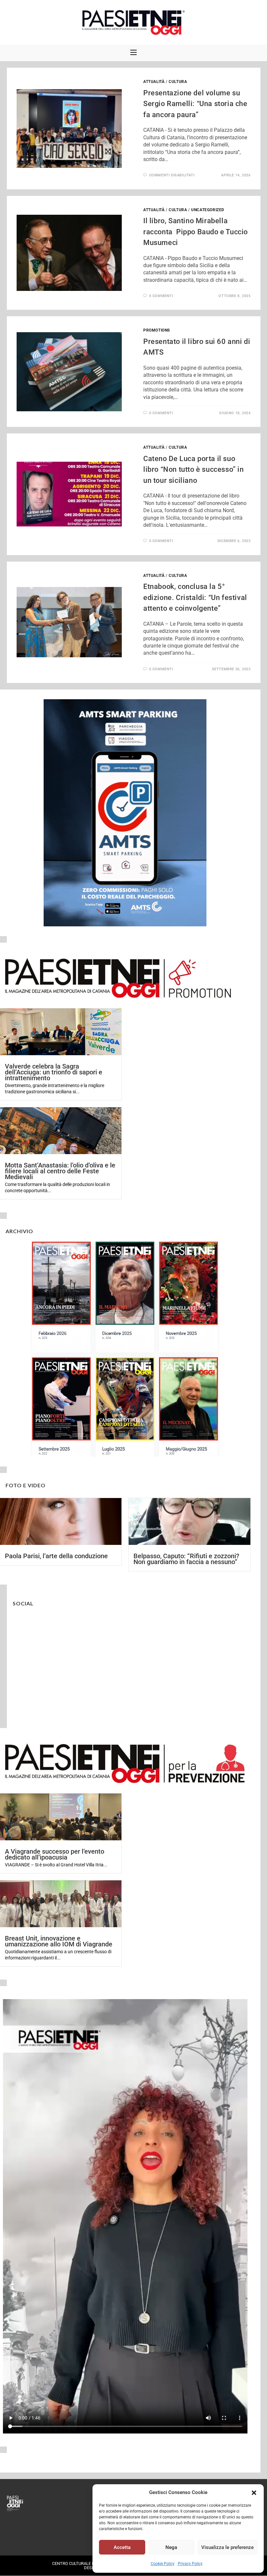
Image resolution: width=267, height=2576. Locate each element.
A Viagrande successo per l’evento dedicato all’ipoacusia (55, 1854)
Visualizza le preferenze (227, 2547)
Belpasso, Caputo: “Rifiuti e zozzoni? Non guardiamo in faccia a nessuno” (186, 1559)
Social (23, 1603)
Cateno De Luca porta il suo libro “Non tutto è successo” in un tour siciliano (194, 470)
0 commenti (161, 296)
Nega (171, 2547)
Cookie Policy (163, 2564)
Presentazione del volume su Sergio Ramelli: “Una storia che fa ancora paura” (195, 104)
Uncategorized (208, 210)
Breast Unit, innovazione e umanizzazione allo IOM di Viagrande (59, 1941)
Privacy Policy (190, 2564)
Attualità (154, 82)
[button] (254, 2493)
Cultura (178, 82)
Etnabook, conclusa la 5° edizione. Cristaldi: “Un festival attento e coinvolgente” (195, 597)
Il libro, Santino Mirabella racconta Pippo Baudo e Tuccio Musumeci (196, 232)
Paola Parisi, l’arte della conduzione (56, 1556)
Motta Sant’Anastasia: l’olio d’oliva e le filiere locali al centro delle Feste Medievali (60, 1171)
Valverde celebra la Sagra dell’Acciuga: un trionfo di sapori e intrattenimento (54, 1072)
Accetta (122, 2547)
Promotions (157, 330)
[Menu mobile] (133, 53)
